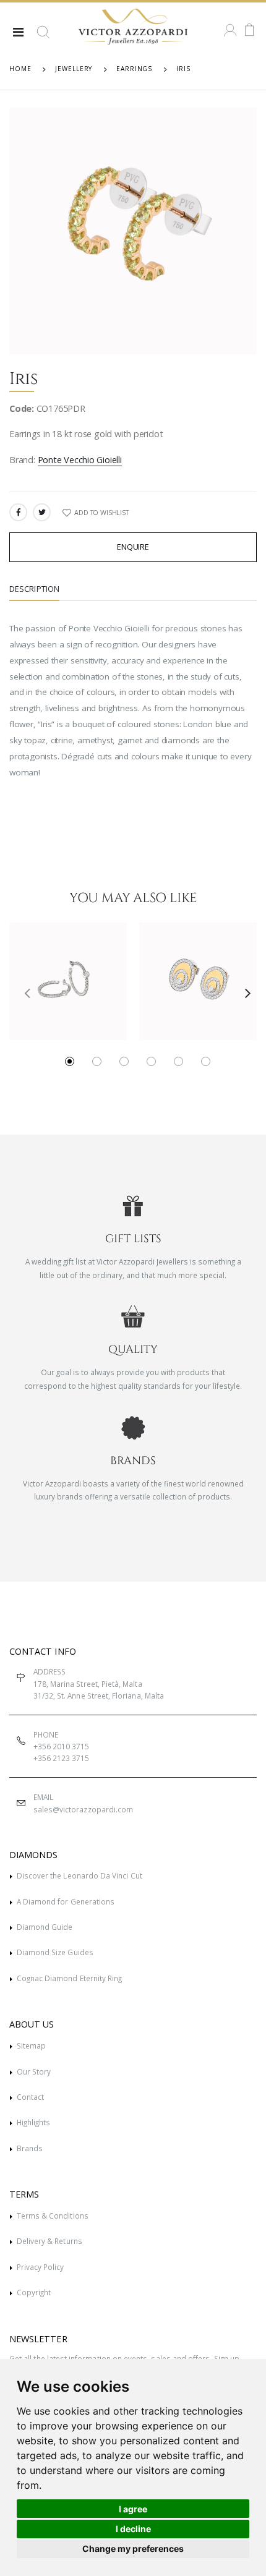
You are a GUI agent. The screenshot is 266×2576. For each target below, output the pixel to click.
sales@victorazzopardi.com (83, 1809)
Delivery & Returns (49, 2241)
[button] (43, 37)
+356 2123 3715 (62, 1758)
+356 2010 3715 (62, 1746)
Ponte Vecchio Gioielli (80, 460)
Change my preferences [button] (133, 2548)
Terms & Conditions (53, 2216)
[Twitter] (42, 512)
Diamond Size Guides (55, 1952)
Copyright (34, 2292)
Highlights (34, 2122)
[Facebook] (18, 512)
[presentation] (23, 992)
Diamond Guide (45, 1927)
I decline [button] (133, 2529)
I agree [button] (133, 2509)
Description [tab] (34, 589)
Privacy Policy (41, 2267)
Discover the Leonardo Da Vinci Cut (79, 1875)
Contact (30, 2097)
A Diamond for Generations (66, 1901)
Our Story (34, 2071)
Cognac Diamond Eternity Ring (70, 1978)
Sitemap (31, 2045)
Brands (30, 2148)
